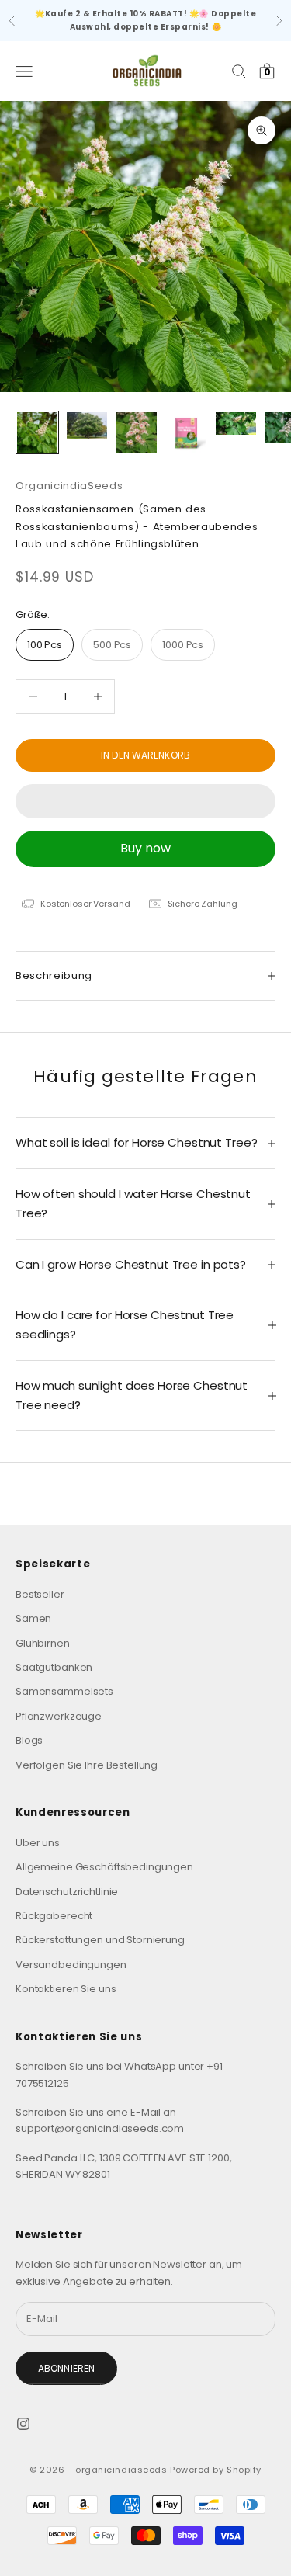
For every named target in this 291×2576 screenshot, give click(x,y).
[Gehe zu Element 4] (186, 432)
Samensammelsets (64, 1691)
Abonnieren (66, 2368)
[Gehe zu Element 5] (236, 424)
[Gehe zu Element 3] (137, 432)
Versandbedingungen (71, 1965)
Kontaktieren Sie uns (66, 1989)
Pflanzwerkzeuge (59, 1716)
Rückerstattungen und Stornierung (100, 1940)
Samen (33, 1618)
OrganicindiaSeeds (69, 486)
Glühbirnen (43, 1643)
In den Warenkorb (145, 755)
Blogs (29, 1740)
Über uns (38, 1843)
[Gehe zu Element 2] (87, 425)
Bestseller (40, 1594)
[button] (145, 801)
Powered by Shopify (216, 2470)
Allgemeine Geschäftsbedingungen (104, 1867)
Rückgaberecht (54, 1916)
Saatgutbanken (54, 1667)
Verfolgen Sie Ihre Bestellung (87, 1765)
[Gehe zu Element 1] (37, 432)
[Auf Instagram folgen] (23, 2424)
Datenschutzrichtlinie (67, 1892)
